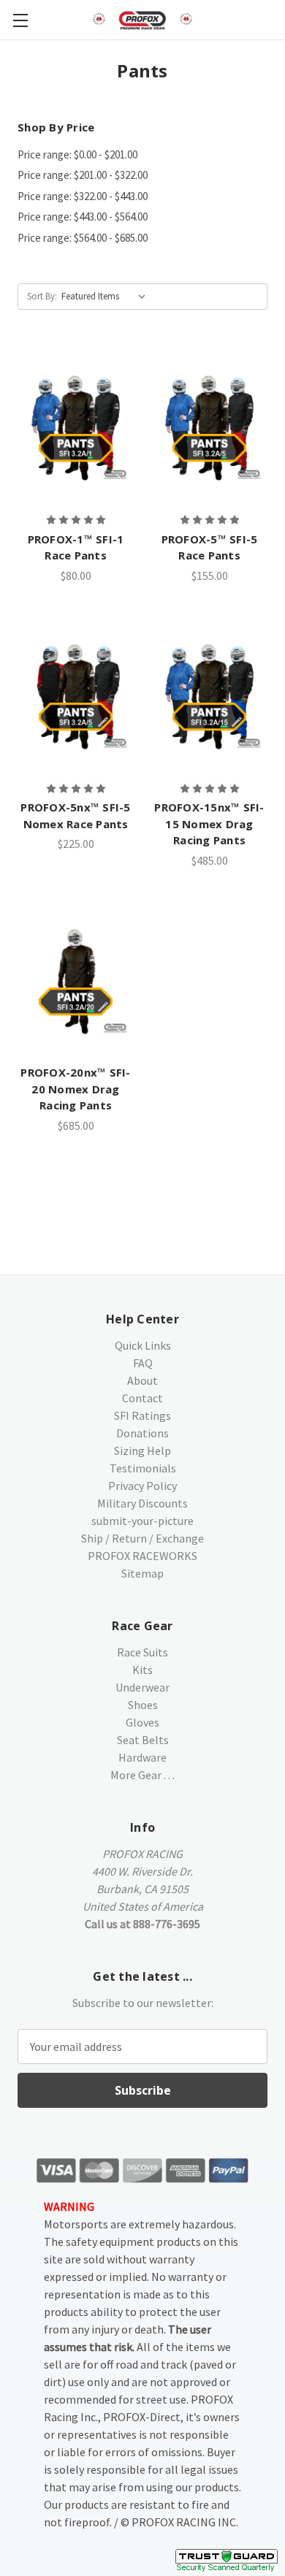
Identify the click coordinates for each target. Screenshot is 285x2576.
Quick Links (143, 1345)
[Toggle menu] (20, 20)
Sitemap (142, 1573)
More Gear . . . (142, 1775)
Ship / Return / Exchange (142, 1538)
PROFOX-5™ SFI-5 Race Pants (210, 547)
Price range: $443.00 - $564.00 (83, 217)
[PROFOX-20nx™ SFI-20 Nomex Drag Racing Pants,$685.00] (76, 980)
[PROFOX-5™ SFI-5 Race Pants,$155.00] (209, 427)
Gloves (142, 1722)
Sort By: (42, 296)
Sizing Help (142, 1451)
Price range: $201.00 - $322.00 (83, 175)
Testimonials (143, 1468)
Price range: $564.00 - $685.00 (83, 238)
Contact (142, 1398)
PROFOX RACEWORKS (142, 1556)
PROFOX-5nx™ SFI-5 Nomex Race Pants (75, 815)
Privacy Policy (142, 1486)
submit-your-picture (142, 1521)
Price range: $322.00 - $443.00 (83, 196)
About (142, 1380)
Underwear (142, 1687)
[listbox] (107, 297)
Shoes (143, 1705)
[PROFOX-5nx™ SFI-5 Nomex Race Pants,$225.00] (76, 695)
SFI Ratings (142, 1415)
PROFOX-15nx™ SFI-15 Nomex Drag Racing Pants (209, 823)
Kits (142, 1670)
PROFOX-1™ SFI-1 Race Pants (76, 547)
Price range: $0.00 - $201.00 (77, 154)
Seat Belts (143, 1740)
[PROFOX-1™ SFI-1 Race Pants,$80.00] (76, 427)
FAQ (143, 1363)
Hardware (142, 1757)
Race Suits (142, 1652)
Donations (142, 1433)
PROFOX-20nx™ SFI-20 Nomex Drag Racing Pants (75, 1089)
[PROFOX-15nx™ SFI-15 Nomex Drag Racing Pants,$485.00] (209, 695)
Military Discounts (142, 1503)
